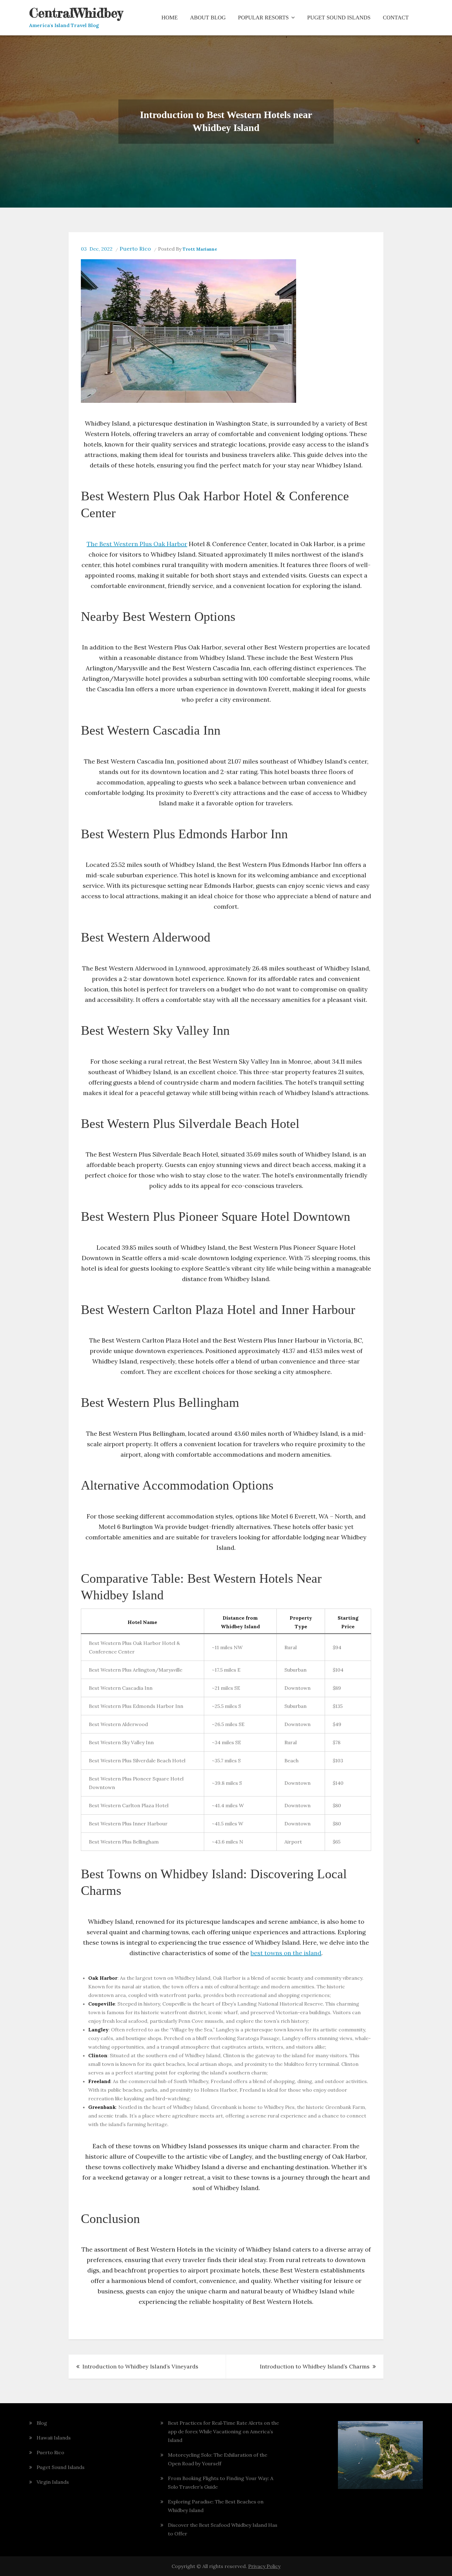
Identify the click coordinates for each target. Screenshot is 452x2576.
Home (170, 18)
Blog (42, 2423)
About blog (208, 18)
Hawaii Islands (54, 2438)
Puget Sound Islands (339, 18)
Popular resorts (263, 18)
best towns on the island (286, 1953)
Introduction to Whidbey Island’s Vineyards (140, 2366)
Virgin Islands (53, 2482)
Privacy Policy (264, 2566)
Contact (396, 18)
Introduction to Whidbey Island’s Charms (315, 2366)
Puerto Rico (135, 249)
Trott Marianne (200, 249)
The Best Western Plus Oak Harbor (137, 544)
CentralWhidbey (76, 13)
